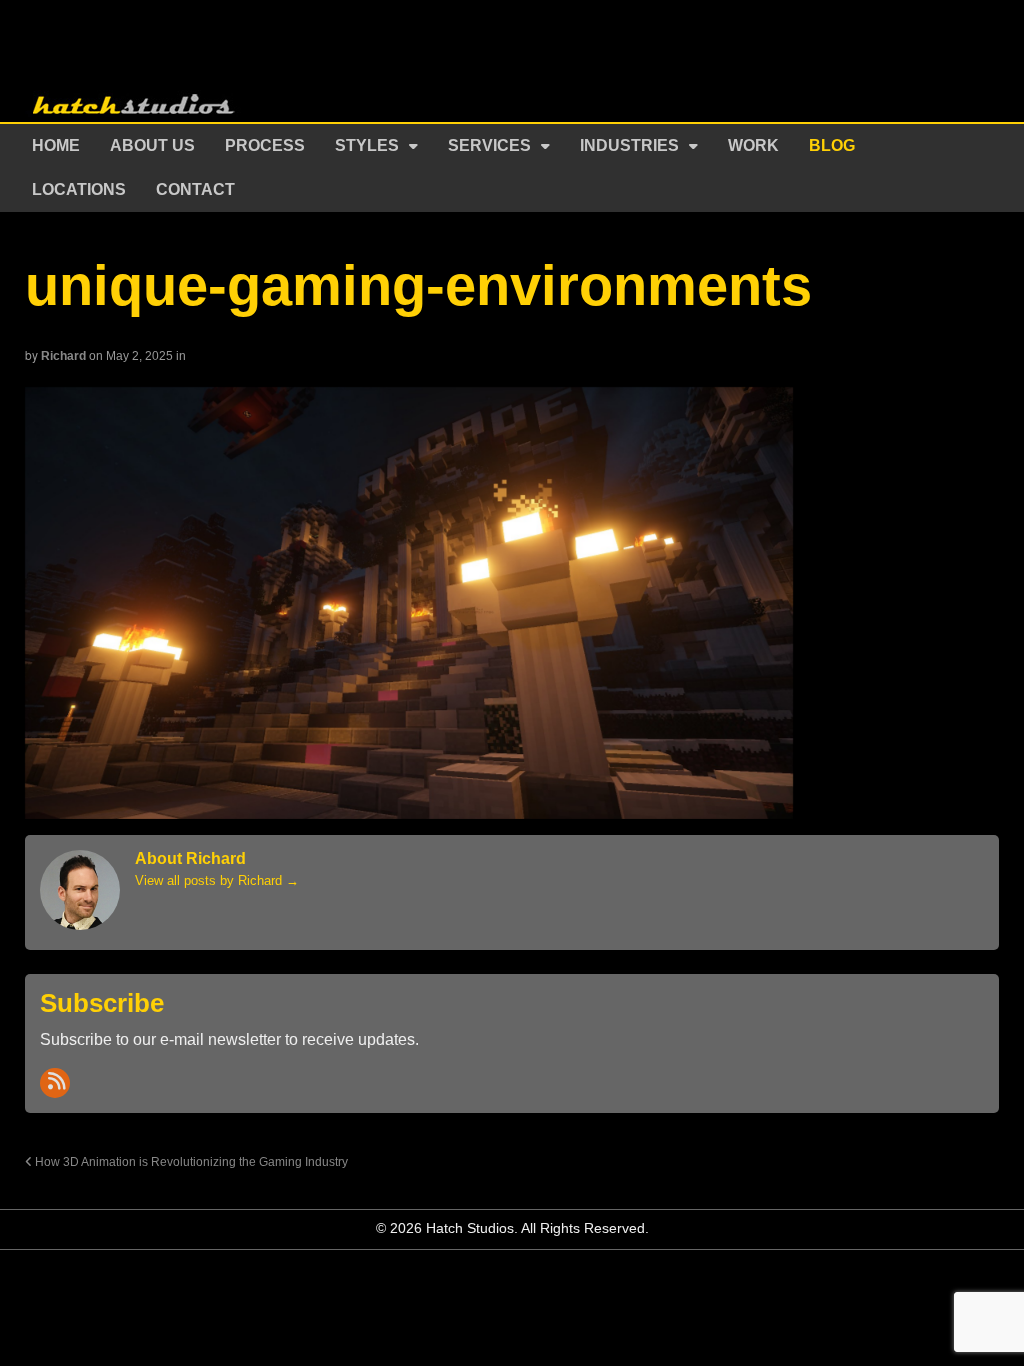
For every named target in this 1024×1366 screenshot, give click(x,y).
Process (265, 145)
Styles (367, 145)
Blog (832, 145)
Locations (79, 189)
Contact (195, 189)
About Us (152, 145)
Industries (629, 145)
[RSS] (55, 1083)
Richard (63, 356)
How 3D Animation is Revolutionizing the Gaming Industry (190, 1161)
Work (753, 145)
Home (56, 145)
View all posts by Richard (217, 880)
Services (489, 145)
